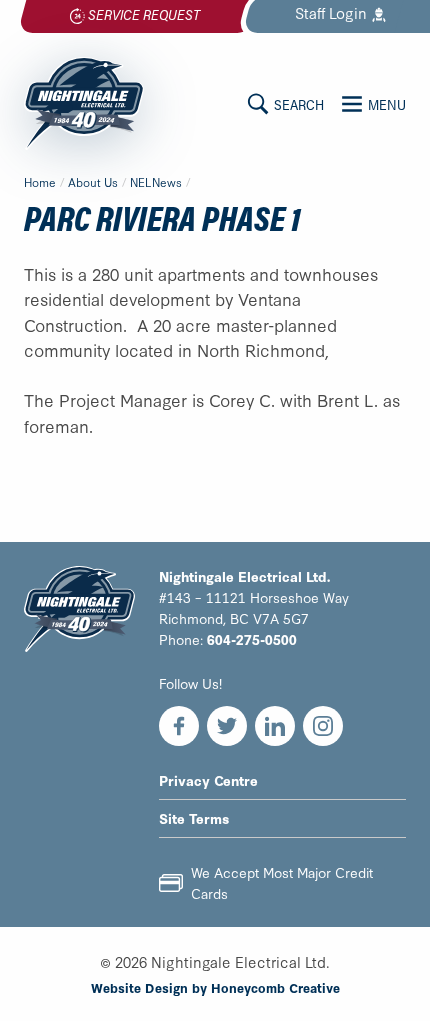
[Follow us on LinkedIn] (275, 726)
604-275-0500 (252, 639)
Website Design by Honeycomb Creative (215, 987)
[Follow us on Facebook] (179, 726)
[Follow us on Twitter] (227, 726)
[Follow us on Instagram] (323, 726)
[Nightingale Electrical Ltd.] (84, 103)
